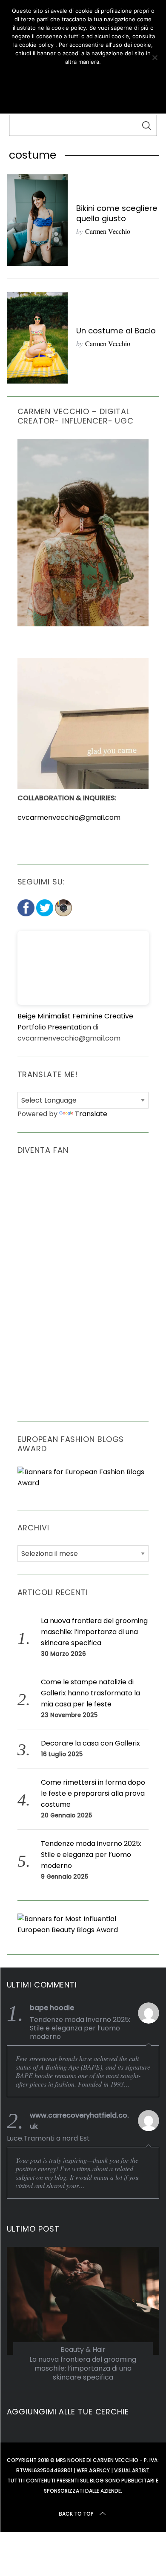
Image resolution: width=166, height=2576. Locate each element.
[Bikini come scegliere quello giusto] (37, 220)
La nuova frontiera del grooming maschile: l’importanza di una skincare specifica (94, 1632)
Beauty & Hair (83, 2350)
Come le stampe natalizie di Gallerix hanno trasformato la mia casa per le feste (90, 1693)
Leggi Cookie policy (83, 97)
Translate (91, 1114)
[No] (155, 57)
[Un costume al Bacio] (37, 337)
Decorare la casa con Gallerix (90, 1743)
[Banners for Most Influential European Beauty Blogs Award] (83, 1930)
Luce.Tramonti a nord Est (48, 2138)
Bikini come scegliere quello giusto (117, 213)
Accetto (83, 77)
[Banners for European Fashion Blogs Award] (83, 1483)
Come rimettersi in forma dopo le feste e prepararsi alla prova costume (93, 1793)
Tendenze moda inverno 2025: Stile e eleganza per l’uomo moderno (91, 1855)
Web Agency (93, 2470)
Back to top (76, 2514)
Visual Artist (132, 2470)
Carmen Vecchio (108, 231)
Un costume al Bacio (116, 331)
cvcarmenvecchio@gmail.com (69, 817)
